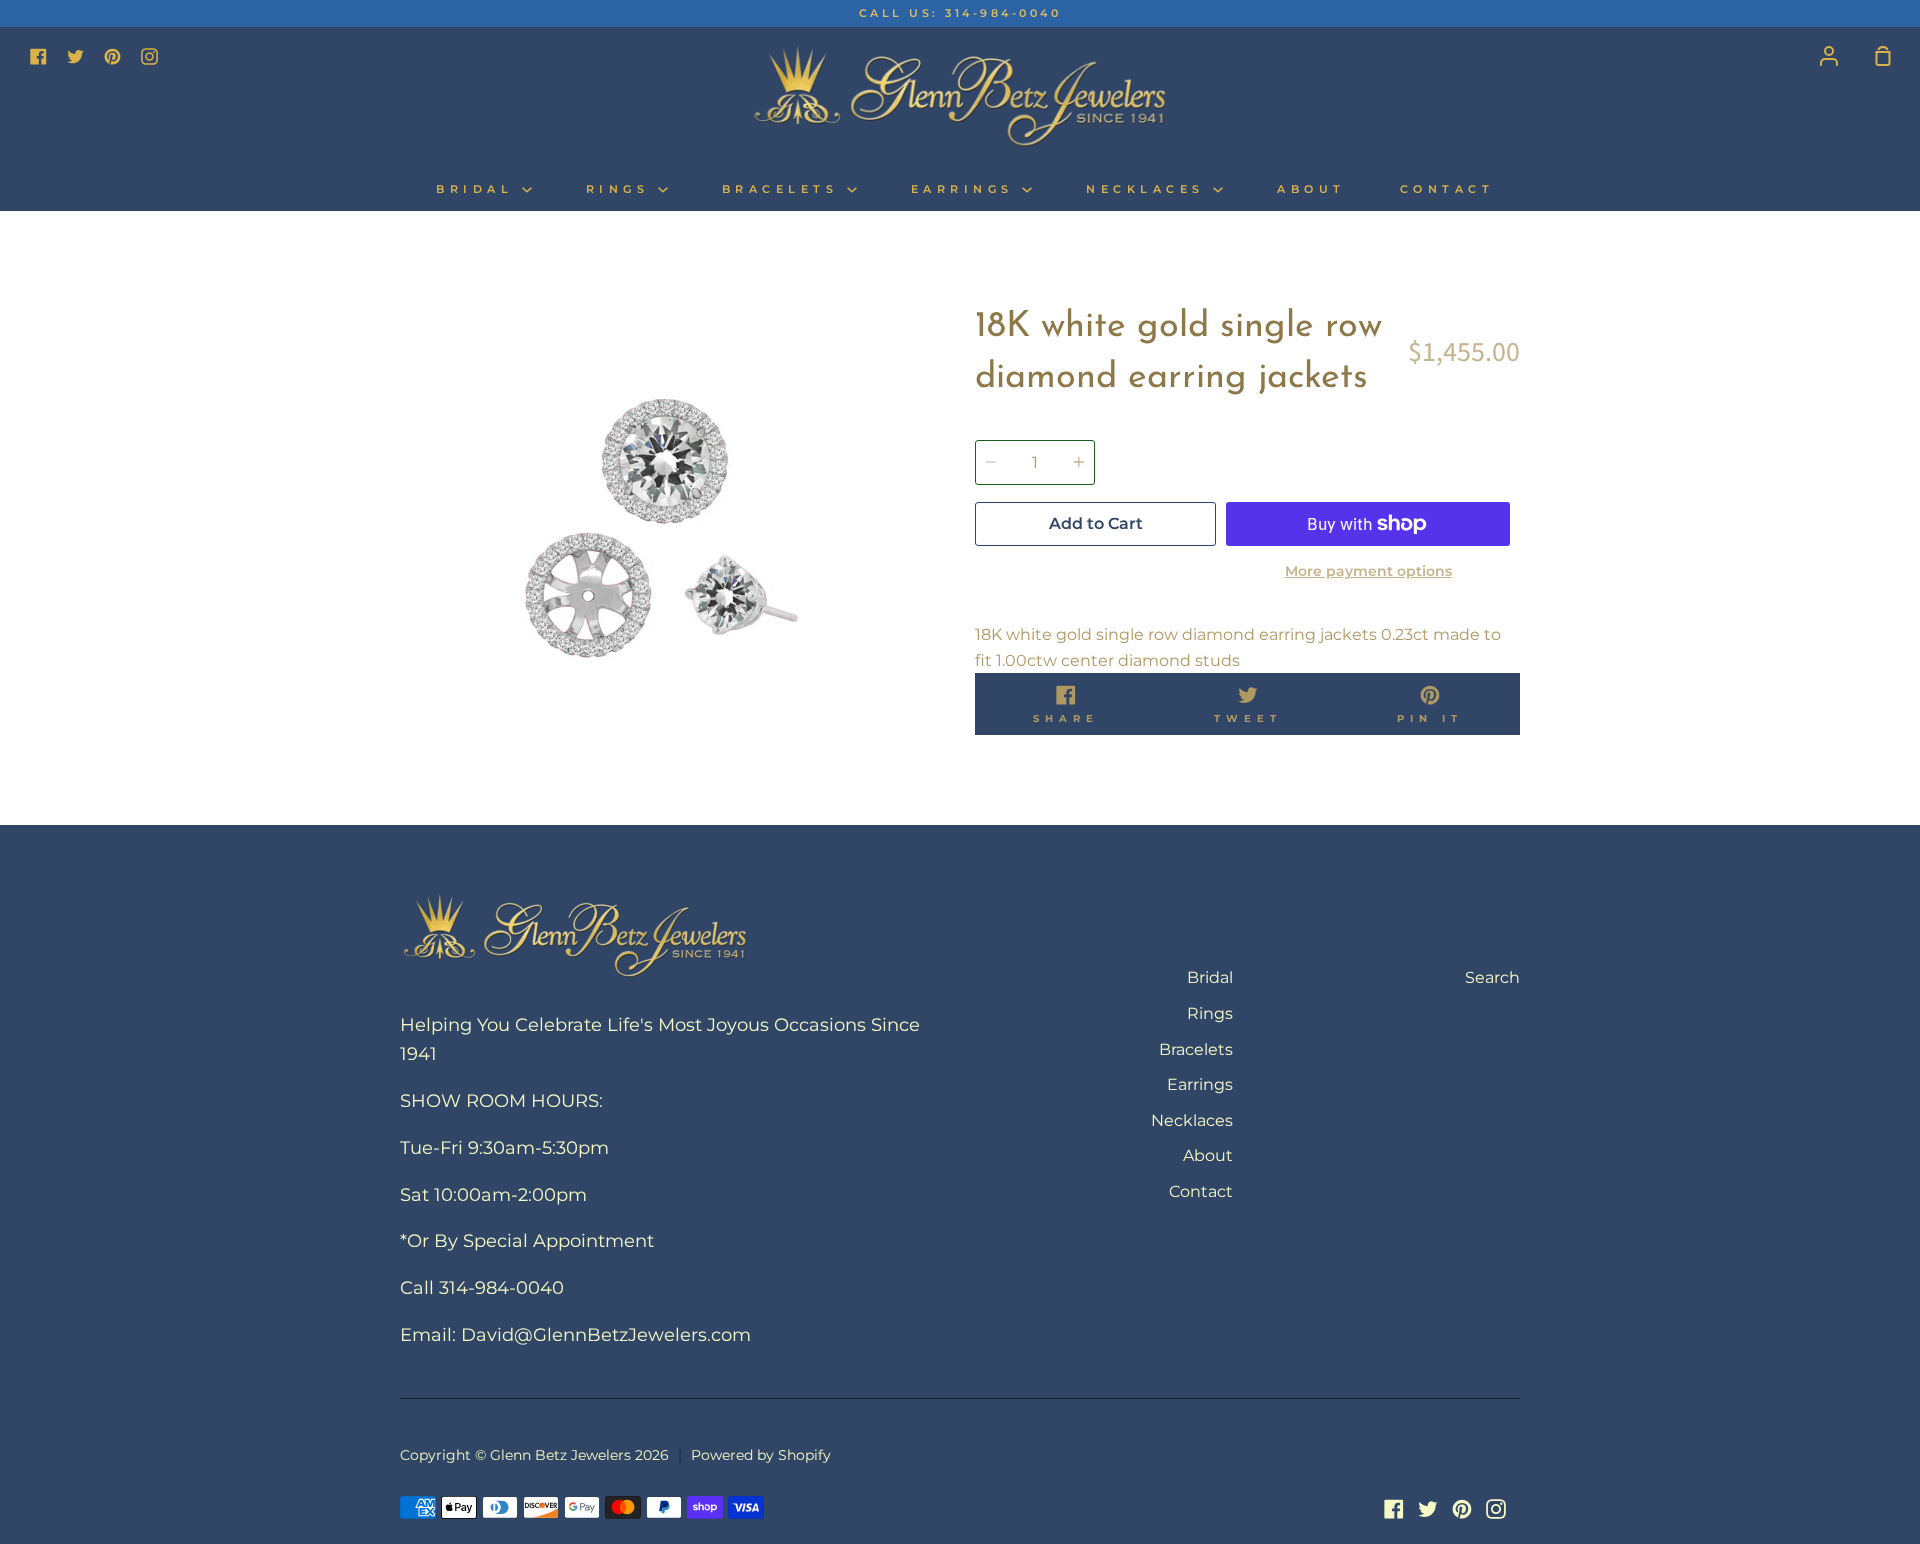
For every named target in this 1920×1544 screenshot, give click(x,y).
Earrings (967, 189)
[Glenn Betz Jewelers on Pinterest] (1462, 1509)
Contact (1447, 189)
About (1311, 189)
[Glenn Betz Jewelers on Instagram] (1496, 1509)
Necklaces (1149, 189)
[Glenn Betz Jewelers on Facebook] (1394, 1509)
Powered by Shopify (761, 1455)
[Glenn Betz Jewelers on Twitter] (1428, 1509)
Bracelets (784, 189)
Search (1492, 977)
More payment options (1368, 571)
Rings (622, 189)
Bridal (479, 189)
